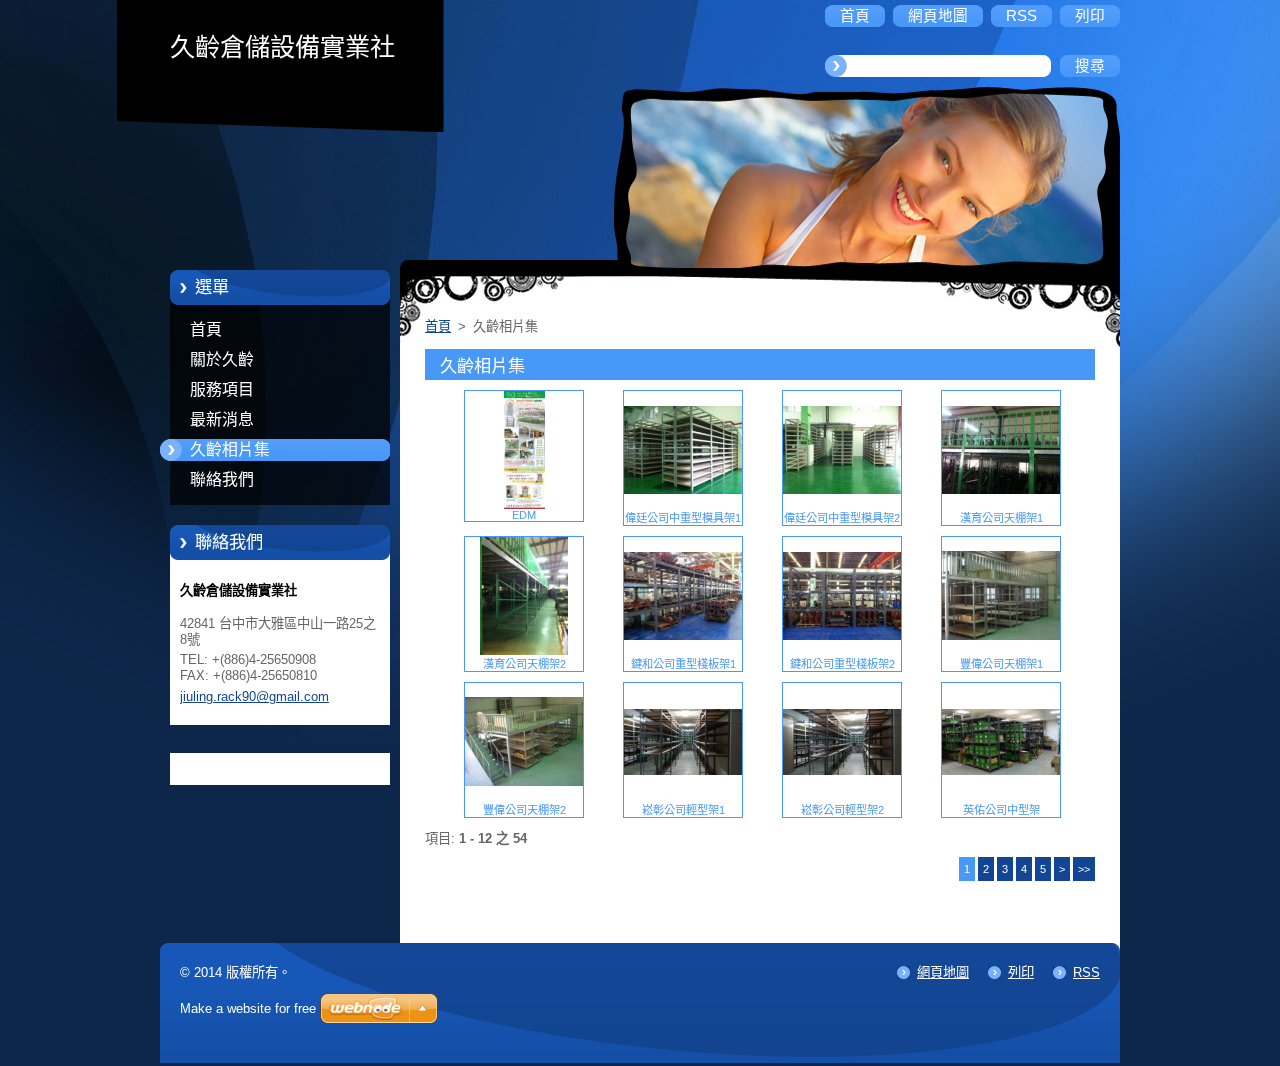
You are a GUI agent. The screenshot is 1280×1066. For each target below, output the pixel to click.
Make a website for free (248, 1008)
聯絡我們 (222, 479)
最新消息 (222, 419)
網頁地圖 (943, 972)
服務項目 (222, 389)
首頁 (206, 329)
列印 (1021, 972)
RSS (1086, 972)
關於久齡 (222, 359)
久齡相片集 (230, 449)
